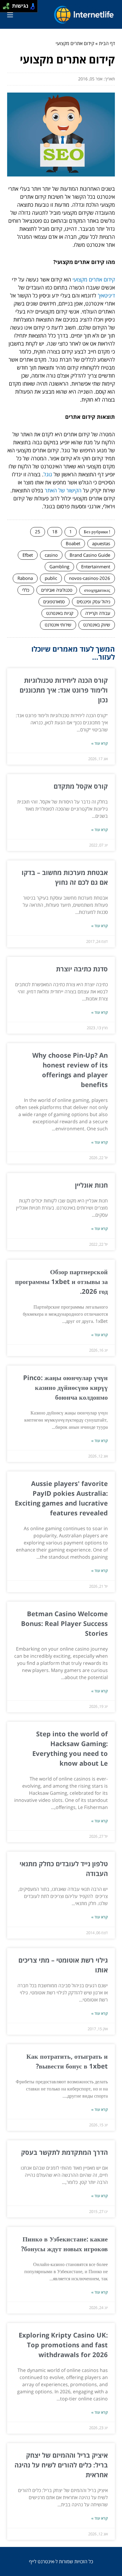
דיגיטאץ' (106, 295)
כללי (26, 590)
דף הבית (107, 43)
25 (38, 532)
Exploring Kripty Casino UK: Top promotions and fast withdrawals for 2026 (63, 2345)
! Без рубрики (97, 532)
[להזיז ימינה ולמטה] (8, 8)
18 (55, 532)
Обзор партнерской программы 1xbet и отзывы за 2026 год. (61, 1281)
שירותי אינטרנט (58, 625)
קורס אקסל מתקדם (81, 786)
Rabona (25, 578)
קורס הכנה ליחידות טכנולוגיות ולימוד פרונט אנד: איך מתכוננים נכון (64, 690)
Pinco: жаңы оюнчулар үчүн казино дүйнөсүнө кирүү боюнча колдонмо (65, 1387)
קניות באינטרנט (60, 613)
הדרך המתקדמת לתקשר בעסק (64, 2152)
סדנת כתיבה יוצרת (82, 969)
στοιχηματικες (97, 590)
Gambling (59, 567)
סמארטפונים (54, 602)
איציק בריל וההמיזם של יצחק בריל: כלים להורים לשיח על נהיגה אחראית (61, 2465)
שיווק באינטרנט (97, 625)
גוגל (48, 474)
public (51, 578)
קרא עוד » (99, 743)
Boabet (73, 543)
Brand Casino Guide (90, 555)
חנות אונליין (91, 1185)
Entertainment (96, 567)
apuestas (101, 543)
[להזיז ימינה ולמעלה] (8, 5)
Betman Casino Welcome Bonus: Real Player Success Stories (64, 1623)
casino (51, 555)
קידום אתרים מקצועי (94, 279)
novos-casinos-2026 (90, 578)
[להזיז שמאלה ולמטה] (5, 8)
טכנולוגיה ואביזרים (57, 590)
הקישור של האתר (63, 490)
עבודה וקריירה (98, 613)
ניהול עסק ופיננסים (93, 602)
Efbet (28, 555)
